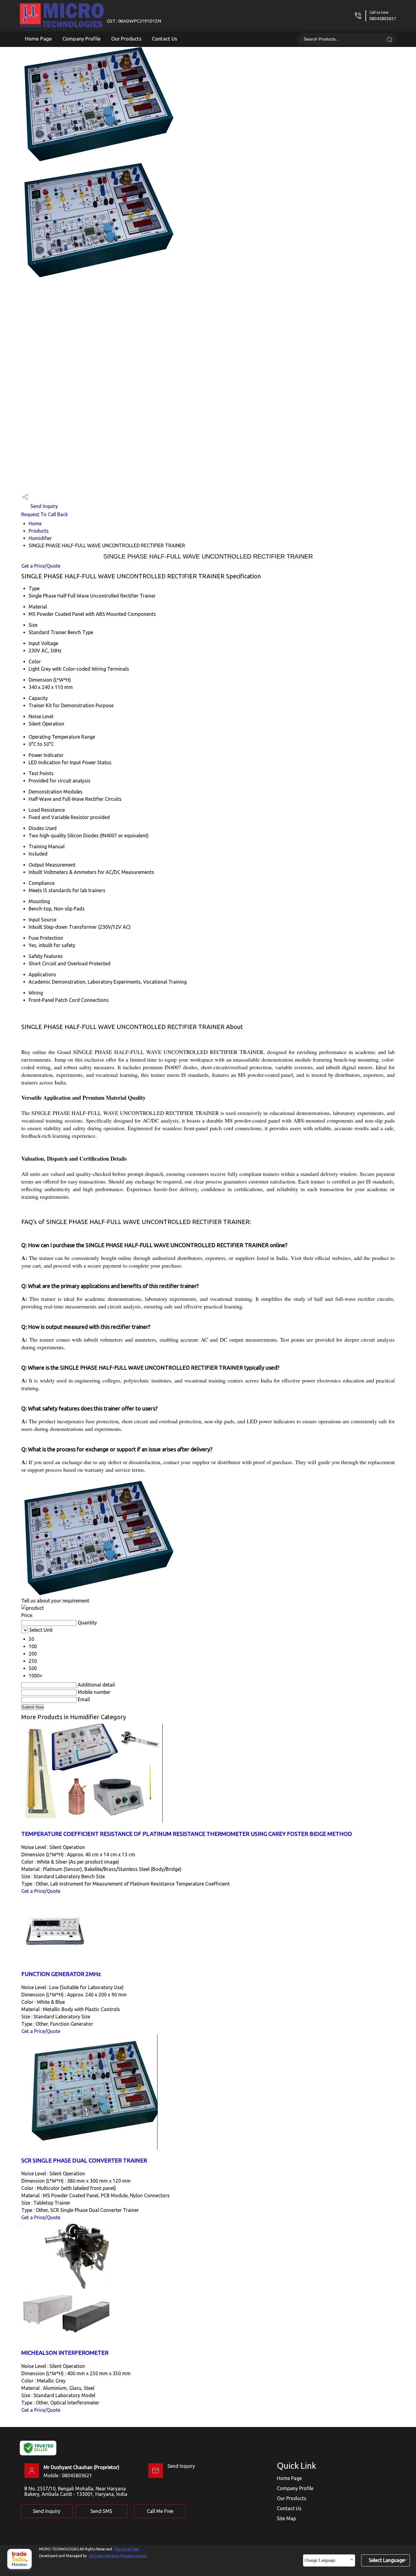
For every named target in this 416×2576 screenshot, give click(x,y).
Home (35, 523)
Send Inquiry (44, 506)
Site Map (286, 2518)
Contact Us (165, 39)
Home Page (39, 39)
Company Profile (82, 39)
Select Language (387, 2560)
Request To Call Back (45, 514)
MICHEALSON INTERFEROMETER (65, 2353)
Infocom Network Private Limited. (118, 2556)
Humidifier (40, 538)
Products (39, 531)
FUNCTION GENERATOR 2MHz (61, 1974)
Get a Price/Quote (41, 566)
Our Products (126, 39)
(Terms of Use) (127, 2549)
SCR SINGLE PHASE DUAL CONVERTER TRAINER (84, 2161)
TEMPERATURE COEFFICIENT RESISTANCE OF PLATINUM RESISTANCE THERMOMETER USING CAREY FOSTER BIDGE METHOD (187, 1834)
